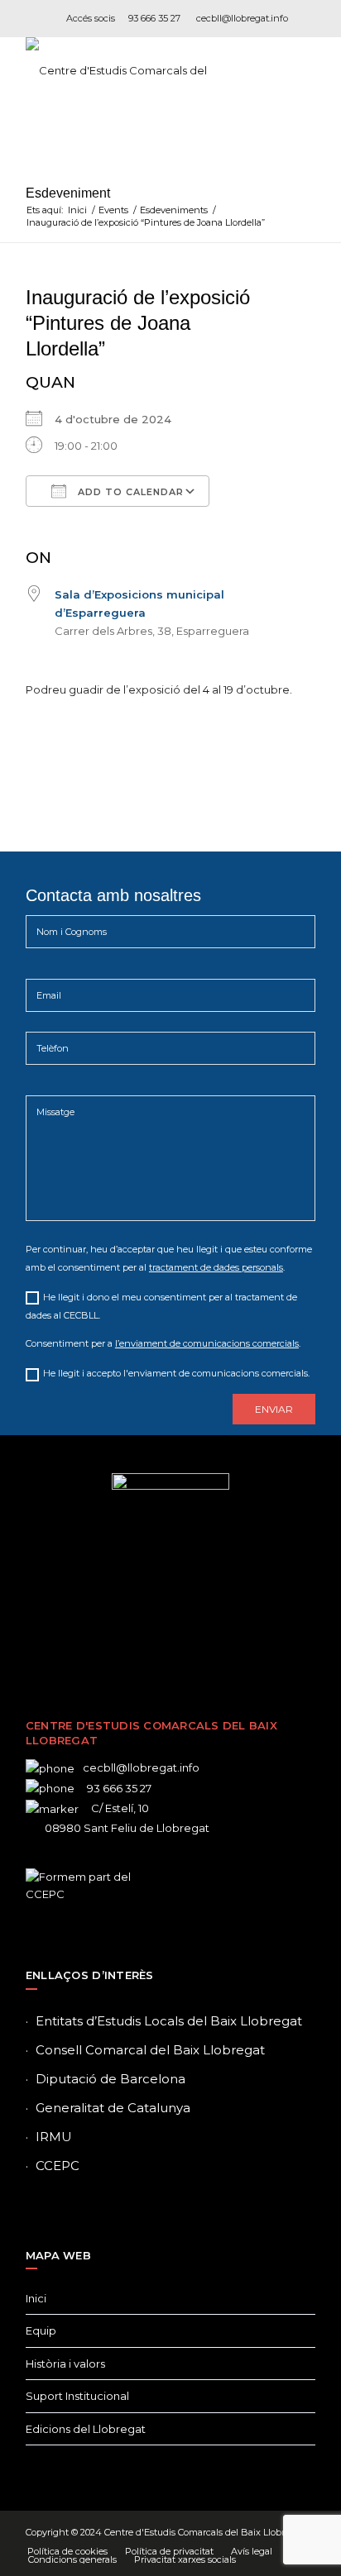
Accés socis (91, 18)
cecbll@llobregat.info (242, 18)
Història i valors (65, 2364)
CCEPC (58, 2166)
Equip (41, 2330)
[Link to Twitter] (146, 1634)
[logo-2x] (142, 70)
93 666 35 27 (154, 18)
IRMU (54, 2137)
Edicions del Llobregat (86, 2429)
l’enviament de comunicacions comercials (207, 1343)
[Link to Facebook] (121, 1634)
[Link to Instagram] (170, 1634)
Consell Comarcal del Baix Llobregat (150, 2050)
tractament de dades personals (216, 1267)
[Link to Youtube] (220, 1634)
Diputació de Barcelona (110, 2079)
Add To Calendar (129, 492)
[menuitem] (67, 2551)
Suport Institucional (77, 2396)
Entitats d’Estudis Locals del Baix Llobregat (169, 2021)
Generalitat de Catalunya (113, 2108)
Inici (36, 2298)
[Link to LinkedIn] (195, 1634)
